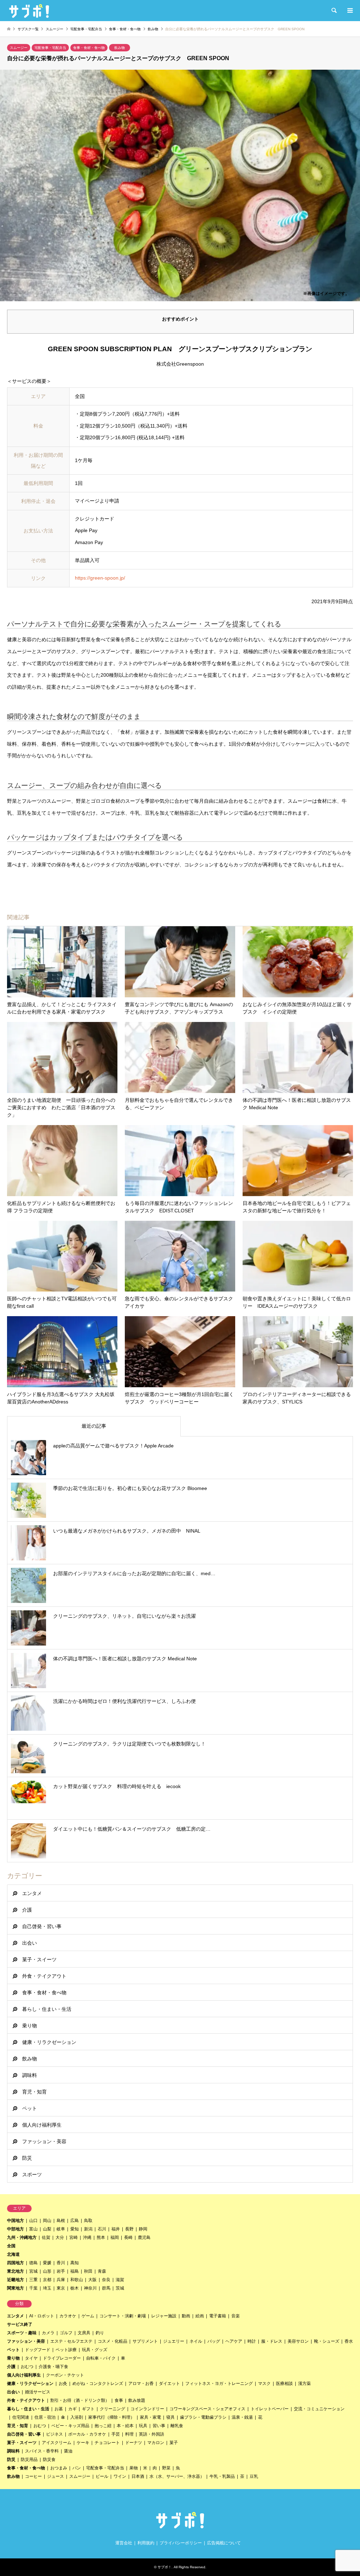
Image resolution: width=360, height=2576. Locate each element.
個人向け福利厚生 (42, 2125)
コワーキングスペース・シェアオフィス (207, 2409)
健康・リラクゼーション (49, 2042)
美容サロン (298, 2341)
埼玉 (47, 2288)
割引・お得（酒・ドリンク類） (80, 2400)
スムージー (19, 48)
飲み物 (120, 48)
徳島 (33, 2263)
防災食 (49, 2460)
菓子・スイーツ (39, 1959)
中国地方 (15, 2221)
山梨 (47, 2229)
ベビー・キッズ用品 (70, 2426)
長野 (129, 2229)
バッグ (214, 2341)
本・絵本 (125, 2426)
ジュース (56, 2476)
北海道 (13, 2254)
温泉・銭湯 (242, 2417)
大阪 (92, 2280)
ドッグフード (38, 2350)
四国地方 (15, 2263)
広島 (75, 2221)
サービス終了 (20, 2324)
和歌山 (77, 2280)
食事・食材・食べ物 (89, 48)
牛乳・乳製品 (222, 2476)
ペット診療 (66, 2350)
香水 (349, 2341)
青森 (102, 2271)
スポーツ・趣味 (22, 2333)
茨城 (120, 2288)
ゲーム (88, 2316)
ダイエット (169, 2384)
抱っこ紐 (103, 2426)
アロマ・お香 (141, 2384)
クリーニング (112, 2409)
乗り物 (30, 2026)
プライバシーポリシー (181, 2543)
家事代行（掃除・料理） (111, 2417)
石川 (102, 2229)
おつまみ (59, 2468)
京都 (47, 2280)
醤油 (68, 2451)
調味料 (30, 2075)
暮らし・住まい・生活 (47, 2009)
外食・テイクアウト (44, 1976)
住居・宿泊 (45, 2417)
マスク (264, 2384)
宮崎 (73, 2237)
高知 (75, 2263)
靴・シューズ (327, 2341)
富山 (33, 2229)
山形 (47, 2271)
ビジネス (54, 2434)
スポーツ (32, 2174)
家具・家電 (150, 2417)
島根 (61, 2221)
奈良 (106, 2280)
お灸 (63, 2384)
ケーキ (83, 2443)
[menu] (349, 11)
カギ (72, 2409)
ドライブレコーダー (62, 2358)
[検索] (334, 11)
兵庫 (61, 2280)
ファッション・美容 (44, 2141)
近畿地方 (15, 2280)
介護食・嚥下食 (53, 2367)
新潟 (88, 2229)
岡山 (47, 2221)
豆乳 (254, 2476)
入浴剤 (77, 2417)
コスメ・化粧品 (112, 2341)
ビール (102, 2476)
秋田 (88, 2271)
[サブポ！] (29, 11)
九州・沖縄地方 (22, 2237)
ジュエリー (174, 2341)
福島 (75, 2271)
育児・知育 (34, 2092)
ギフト (88, 2409)
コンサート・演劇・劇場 (123, 2316)
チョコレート (107, 2443)
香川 (61, 2263)
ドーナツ (134, 2443)
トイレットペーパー (270, 2409)
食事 (119, 2400)
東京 (61, 2288)
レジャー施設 (164, 2316)
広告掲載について (224, 2543)
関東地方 (15, 2288)
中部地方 (15, 2229)
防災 (27, 2158)
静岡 (143, 2229)
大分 (60, 2237)
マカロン (156, 2443)
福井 (116, 2229)
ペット (30, 2108)
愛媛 (47, 2263)
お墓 (59, 2409)
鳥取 (88, 2221)
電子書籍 (218, 2316)
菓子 (174, 2443)
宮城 (33, 2271)
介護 (27, 1910)
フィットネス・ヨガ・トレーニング (219, 2384)
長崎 (128, 2237)
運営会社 (124, 2543)
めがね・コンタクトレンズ (98, 2384)
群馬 (106, 2288)
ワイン (120, 2476)
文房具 (84, 2333)
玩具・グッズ (95, 2350)
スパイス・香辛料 (42, 2451)
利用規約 (146, 2543)
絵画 (200, 2316)
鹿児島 (144, 2237)
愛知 (75, 2229)
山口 (33, 2221)
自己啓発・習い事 (42, 1926)
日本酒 (138, 2476)
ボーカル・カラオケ (87, 2434)
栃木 (75, 2288)
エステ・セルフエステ (71, 2341)
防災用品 (29, 2460)
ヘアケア (234, 2341)
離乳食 (177, 2426)
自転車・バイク (101, 2358)
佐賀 (46, 2237)
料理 (129, 2434)
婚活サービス (38, 2392)
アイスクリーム (57, 2443)
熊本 (101, 2237)
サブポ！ (165, 2567)
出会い (30, 1943)
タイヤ (31, 2358)
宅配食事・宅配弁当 (50, 48)
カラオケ (68, 2316)
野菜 (166, 2468)
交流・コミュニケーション (319, 2409)
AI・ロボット (42, 2316)
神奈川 (90, 2288)
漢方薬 (304, 2384)
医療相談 (284, 2384)
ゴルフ (66, 2333)
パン (77, 2468)
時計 (252, 2341)
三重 (33, 2280)
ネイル (196, 2341)
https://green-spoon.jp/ (100, 578)
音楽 (236, 2316)
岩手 (61, 2271)
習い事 (159, 2426)
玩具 (143, 2426)
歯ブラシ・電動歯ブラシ (203, 2417)
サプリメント (145, 2341)
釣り (100, 2333)
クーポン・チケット (65, 2375)
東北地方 (15, 2271)
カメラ (48, 2333)
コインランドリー (147, 2409)
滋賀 (120, 2280)
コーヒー (33, 2476)
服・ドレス (272, 2341)
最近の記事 (94, 1426)
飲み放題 (137, 2400)
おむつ (27, 2367)
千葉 (33, 2288)
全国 (11, 2246)
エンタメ (32, 1893)
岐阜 (61, 2229)
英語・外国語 (152, 2434)
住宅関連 (21, 2417)
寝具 (171, 2417)
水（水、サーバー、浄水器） (177, 2476)
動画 (186, 2316)
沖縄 (87, 2237)
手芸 (116, 2434)
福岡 (115, 2237)
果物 (134, 2468)
